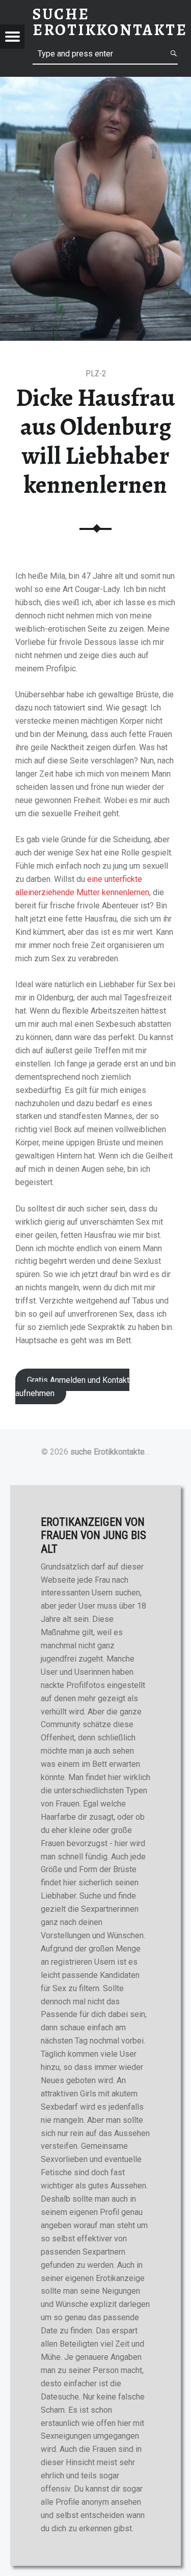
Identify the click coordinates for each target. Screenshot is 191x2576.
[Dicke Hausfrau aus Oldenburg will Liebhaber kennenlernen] (95, 83)
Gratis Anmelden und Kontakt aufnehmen (72, 1387)
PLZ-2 (96, 374)
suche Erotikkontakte (107, 1452)
